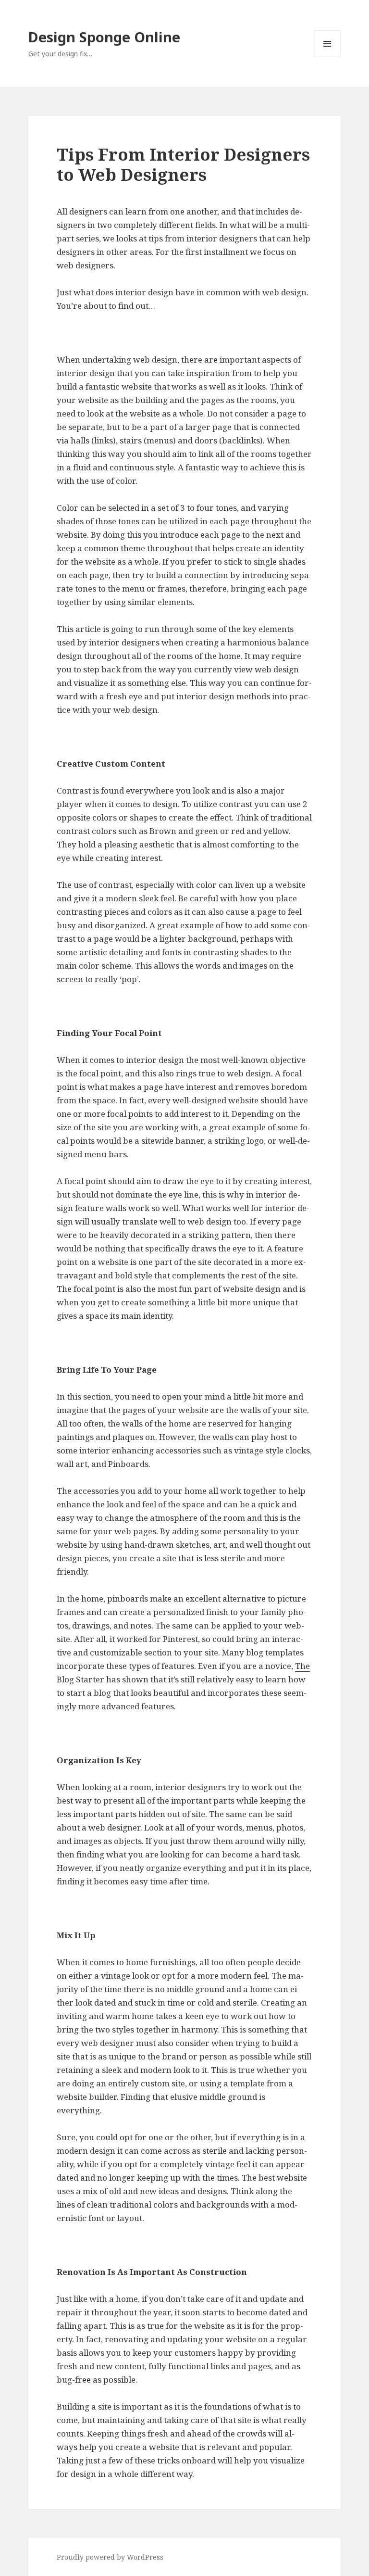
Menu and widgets (327, 57)
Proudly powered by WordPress (110, 2557)
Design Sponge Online (104, 37)
